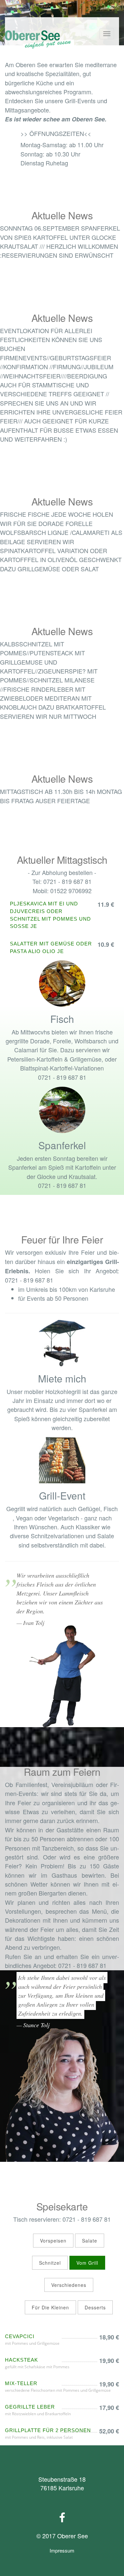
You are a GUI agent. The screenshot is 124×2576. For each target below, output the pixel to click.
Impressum (62, 2550)
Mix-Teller (21, 2383)
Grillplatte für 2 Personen (48, 2430)
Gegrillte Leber (30, 2407)
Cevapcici (20, 2336)
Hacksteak (21, 2360)
